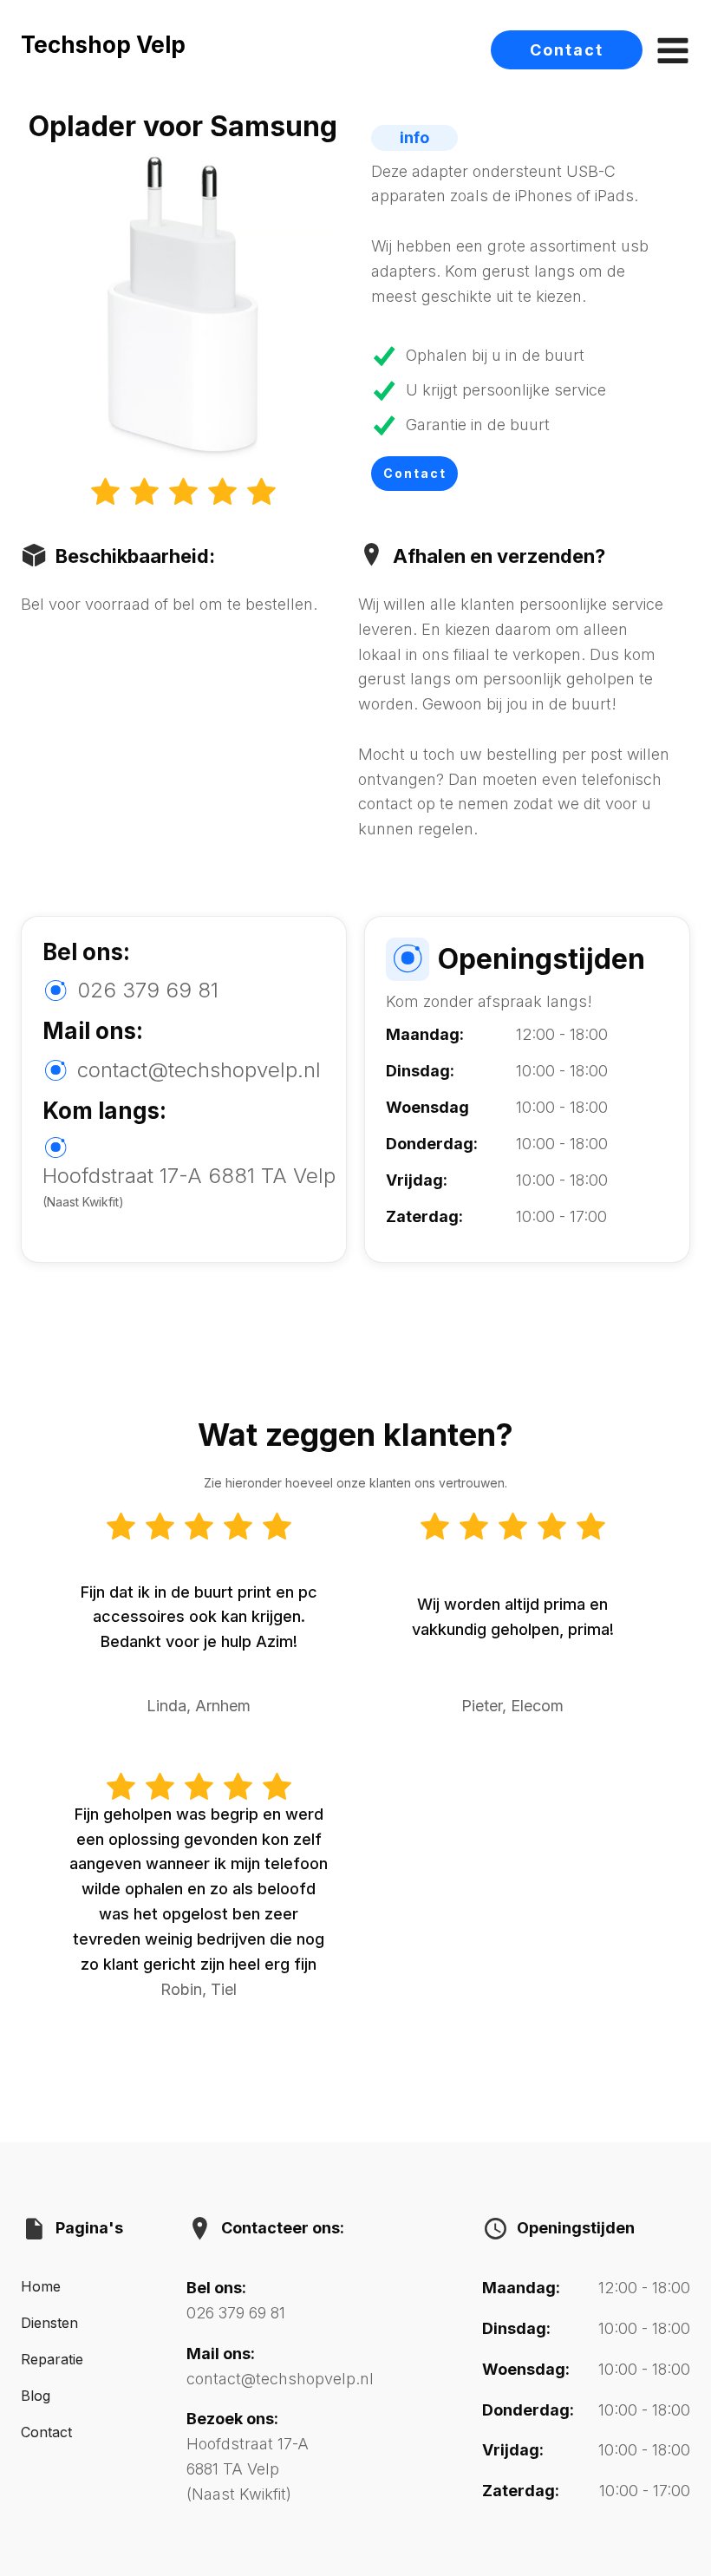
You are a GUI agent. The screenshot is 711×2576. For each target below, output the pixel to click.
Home (41, 2286)
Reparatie (52, 2359)
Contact (567, 50)
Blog (36, 2396)
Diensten (49, 2323)
